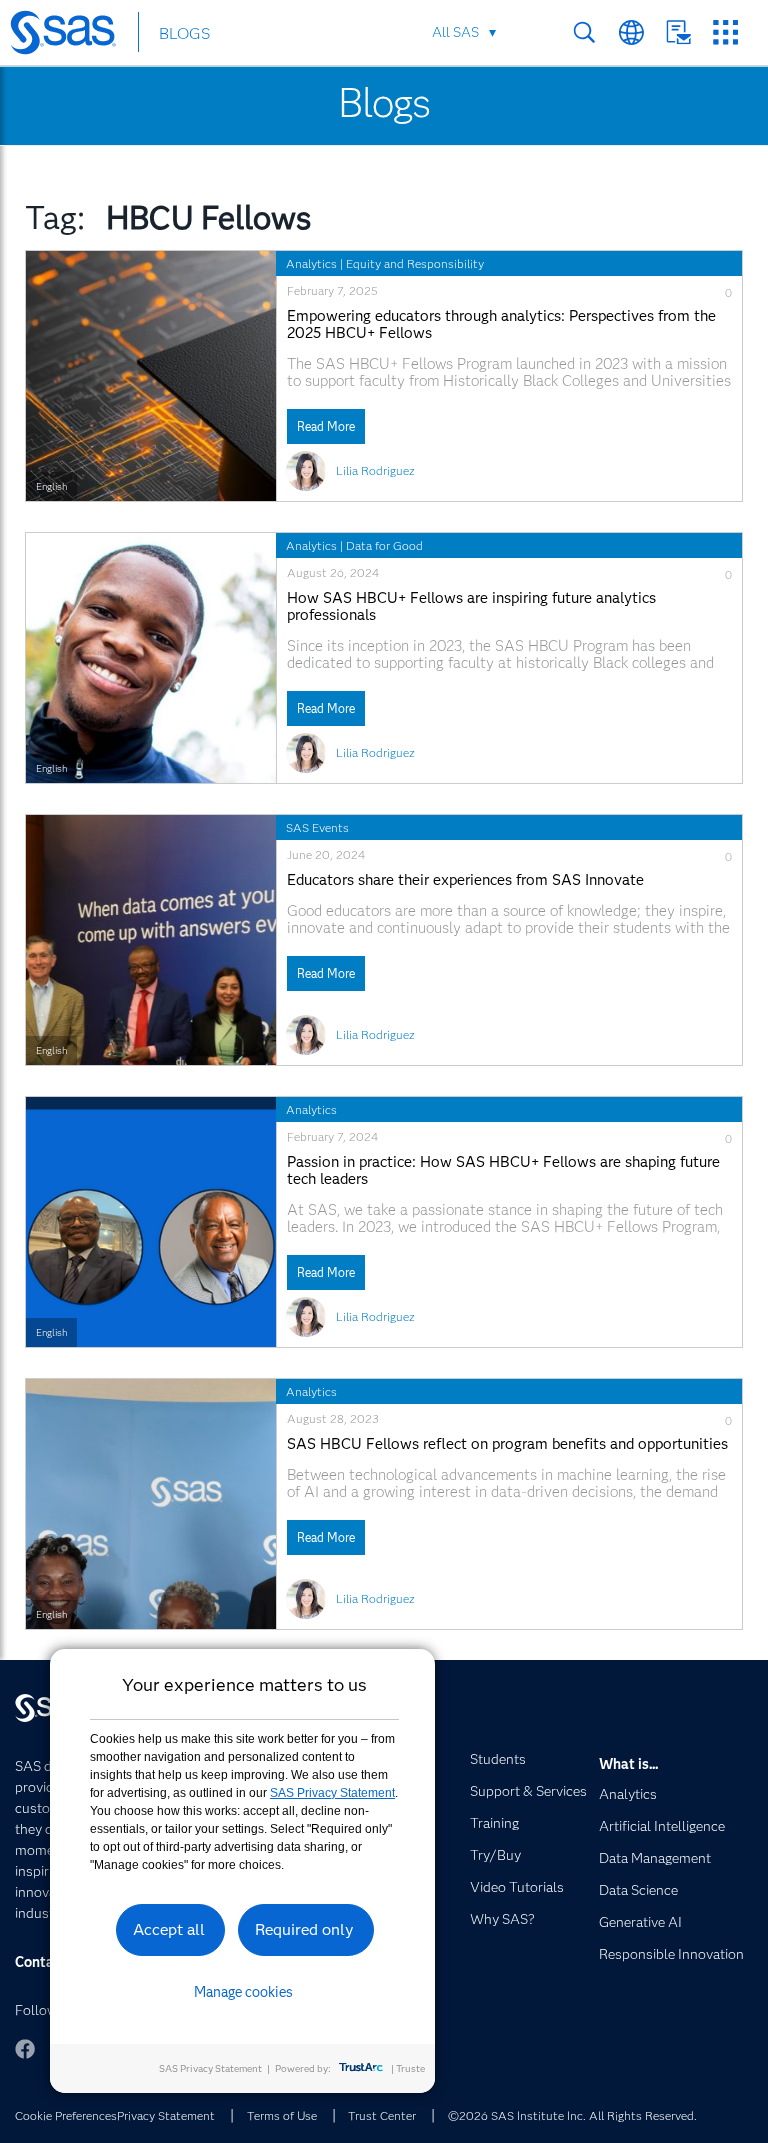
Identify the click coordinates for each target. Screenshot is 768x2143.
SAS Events (317, 827)
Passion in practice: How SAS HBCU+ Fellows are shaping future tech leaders (503, 1171)
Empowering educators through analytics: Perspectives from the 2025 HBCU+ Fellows (501, 325)
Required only (304, 1929)
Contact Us (678, 32)
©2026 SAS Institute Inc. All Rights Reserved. (572, 2115)
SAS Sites (725, 32)
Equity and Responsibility (415, 263)
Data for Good (384, 545)
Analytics (311, 263)
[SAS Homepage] (72, 36)
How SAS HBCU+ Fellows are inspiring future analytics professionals (471, 607)
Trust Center (382, 2115)
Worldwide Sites (631, 32)
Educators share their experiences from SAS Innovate (465, 880)
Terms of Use (282, 2115)
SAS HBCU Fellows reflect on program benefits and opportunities (507, 1444)
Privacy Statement (166, 2115)
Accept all (169, 1929)
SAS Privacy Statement (332, 1793)
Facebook (25, 2049)
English (51, 486)
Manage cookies (243, 1992)
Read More (326, 426)
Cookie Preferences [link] (66, 2115)
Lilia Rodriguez (375, 470)
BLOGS (184, 33)
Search (584, 32)
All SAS (455, 32)
